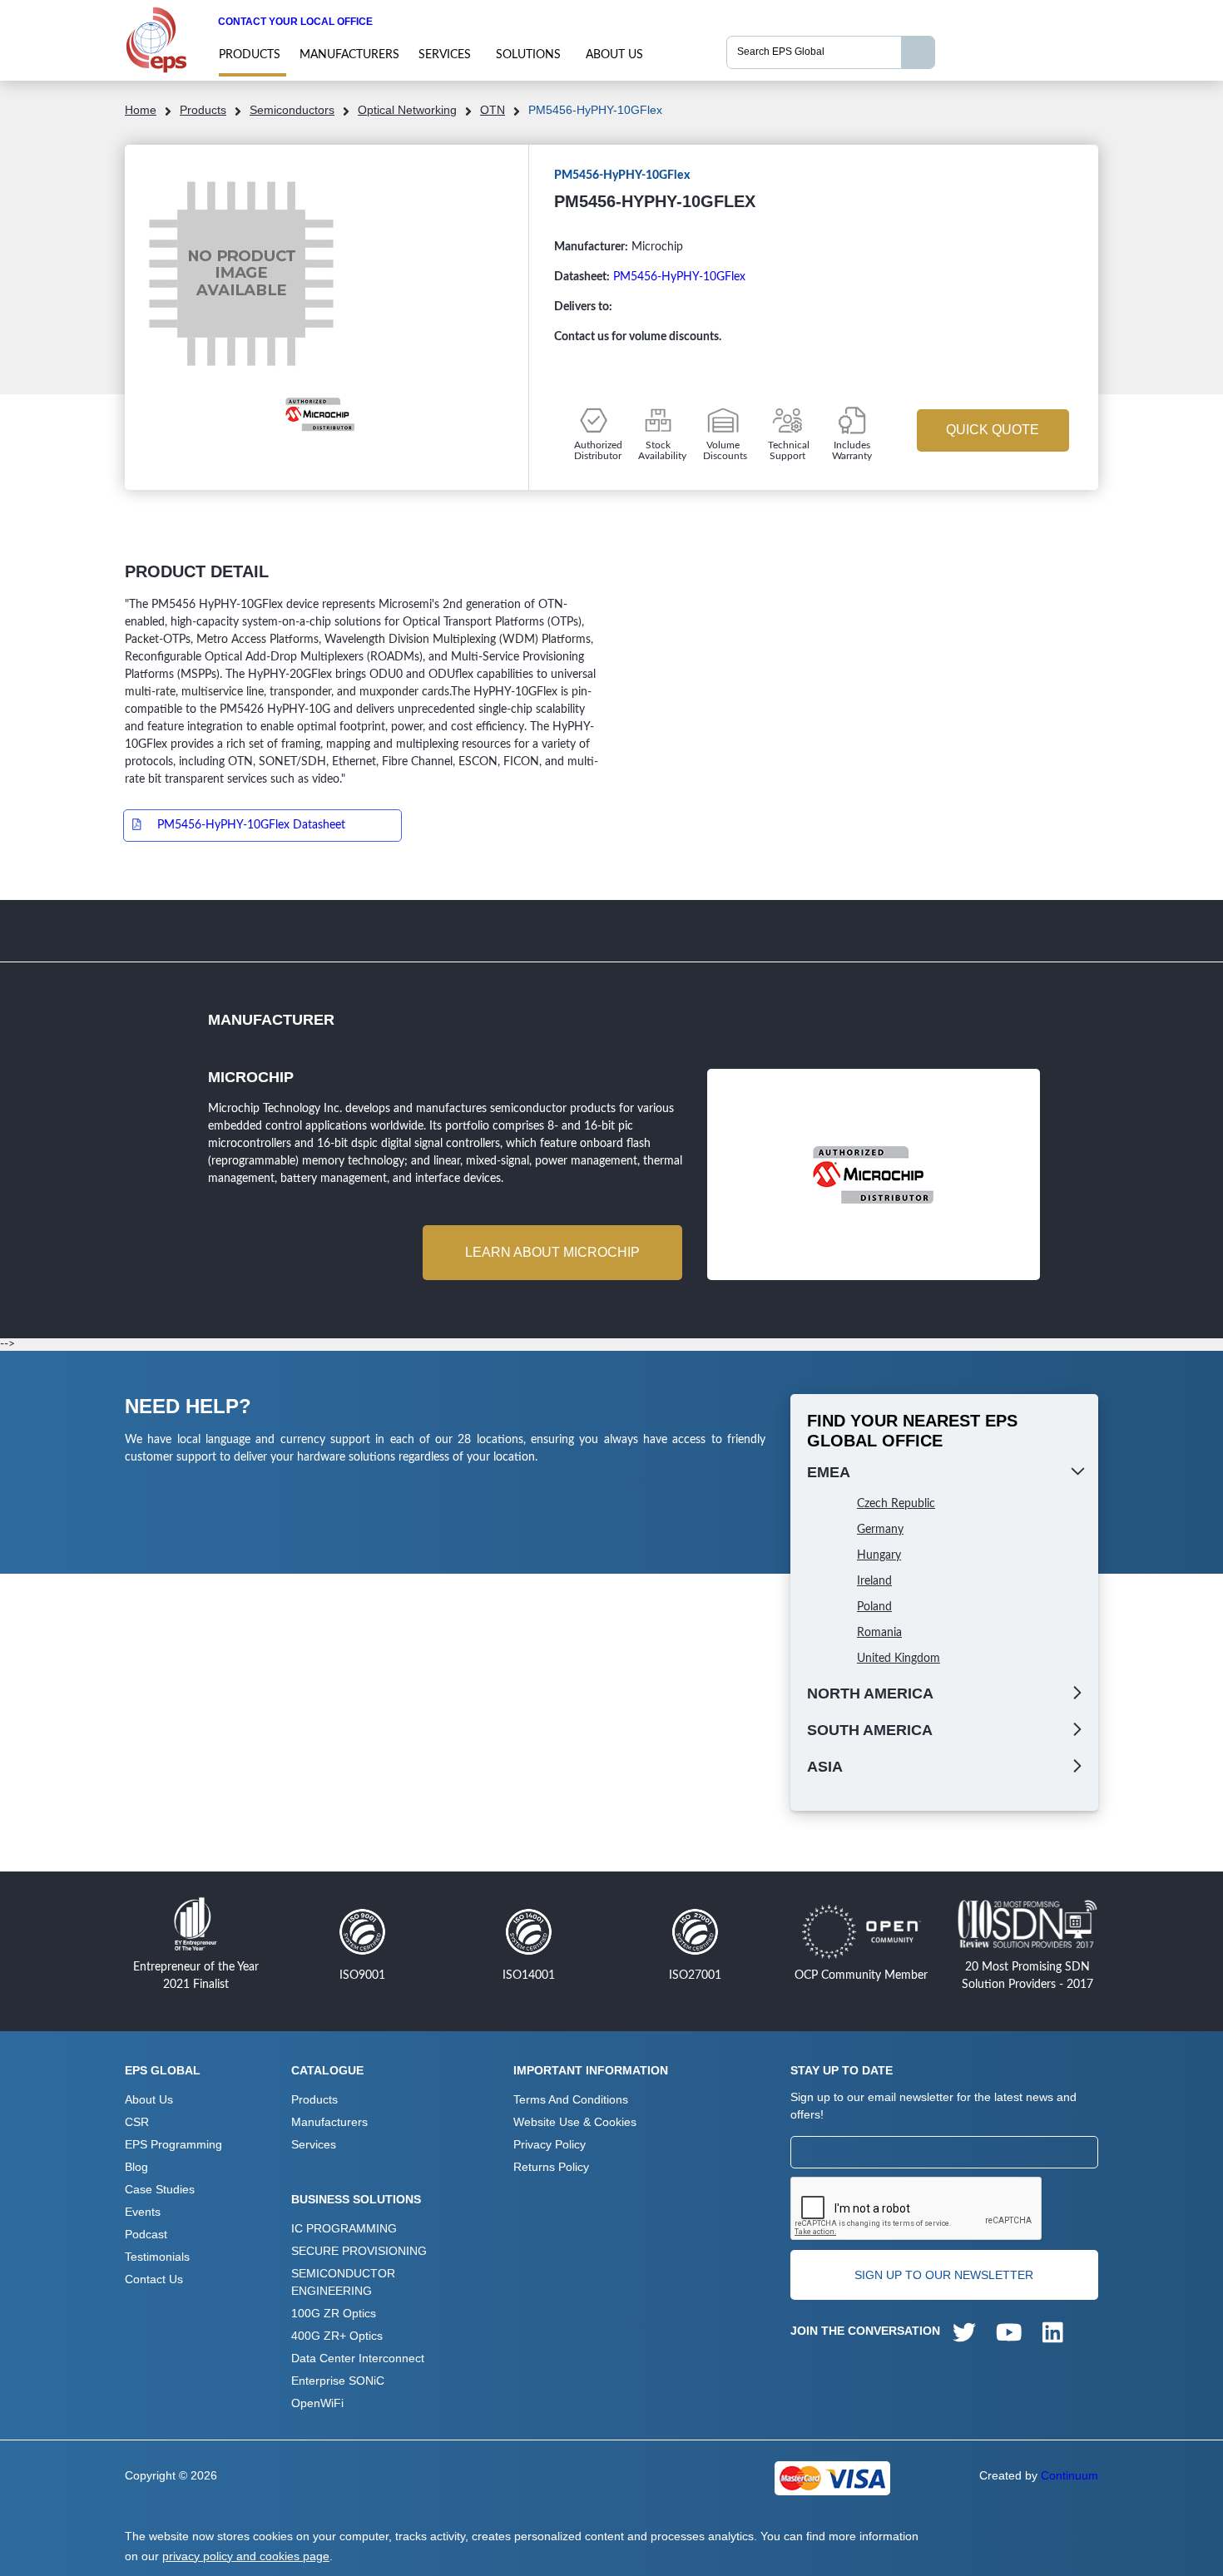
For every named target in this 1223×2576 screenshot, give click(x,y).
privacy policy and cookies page (246, 2556)
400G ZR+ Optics (337, 2336)
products (250, 55)
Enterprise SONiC (338, 2381)
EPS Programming (173, 2144)
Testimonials (157, 2257)
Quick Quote (993, 430)
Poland (874, 1607)
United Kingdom (899, 1659)
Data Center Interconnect (358, 2358)
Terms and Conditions (571, 2099)
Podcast (146, 2234)
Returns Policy (551, 2167)
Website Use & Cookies (575, 2122)
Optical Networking (407, 110)
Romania (879, 1633)
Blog (136, 2167)
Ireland (874, 1581)
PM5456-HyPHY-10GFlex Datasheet (251, 825)
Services (445, 55)
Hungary (879, 1555)
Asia (825, 1767)
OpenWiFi (317, 2403)
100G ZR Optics (334, 2313)
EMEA (829, 1472)
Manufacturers (349, 55)
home (141, 110)
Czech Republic (896, 1504)
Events (143, 2212)
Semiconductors (292, 110)
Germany (880, 1530)
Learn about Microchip (552, 1252)
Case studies (160, 2189)
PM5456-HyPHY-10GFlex (679, 277)
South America (870, 1730)
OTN (493, 110)
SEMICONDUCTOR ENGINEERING (343, 2282)
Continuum (1070, 2475)
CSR (137, 2122)
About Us (614, 55)
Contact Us (154, 2279)
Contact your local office (295, 22)
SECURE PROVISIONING (359, 2251)
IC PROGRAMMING (344, 2228)
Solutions (528, 55)
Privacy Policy (550, 2144)
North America (870, 1693)
